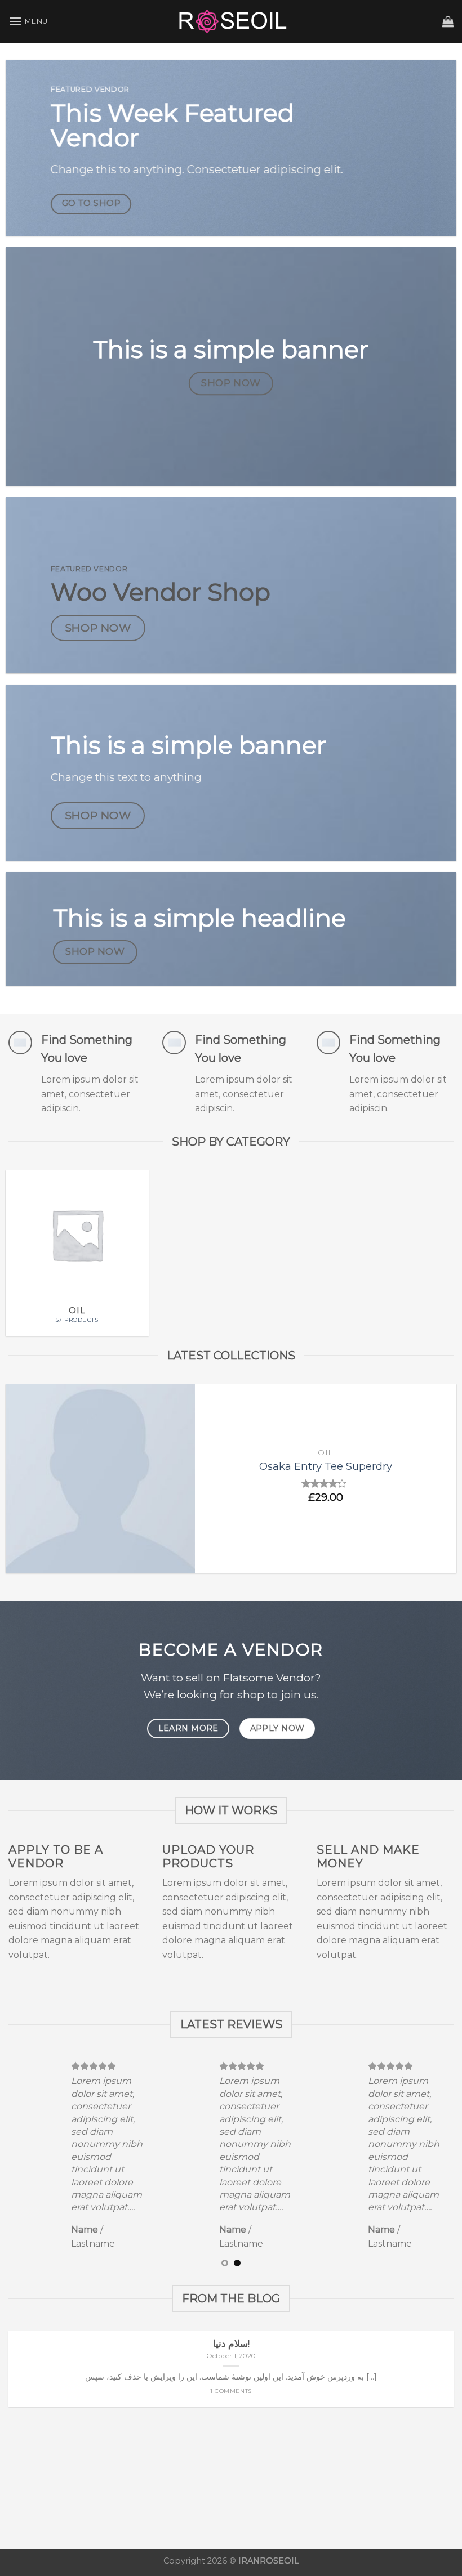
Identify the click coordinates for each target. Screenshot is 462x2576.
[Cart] (448, 21)
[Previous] (24, 1484)
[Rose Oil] (231, 21)
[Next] (438, 1484)
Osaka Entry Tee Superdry (326, 1466)
